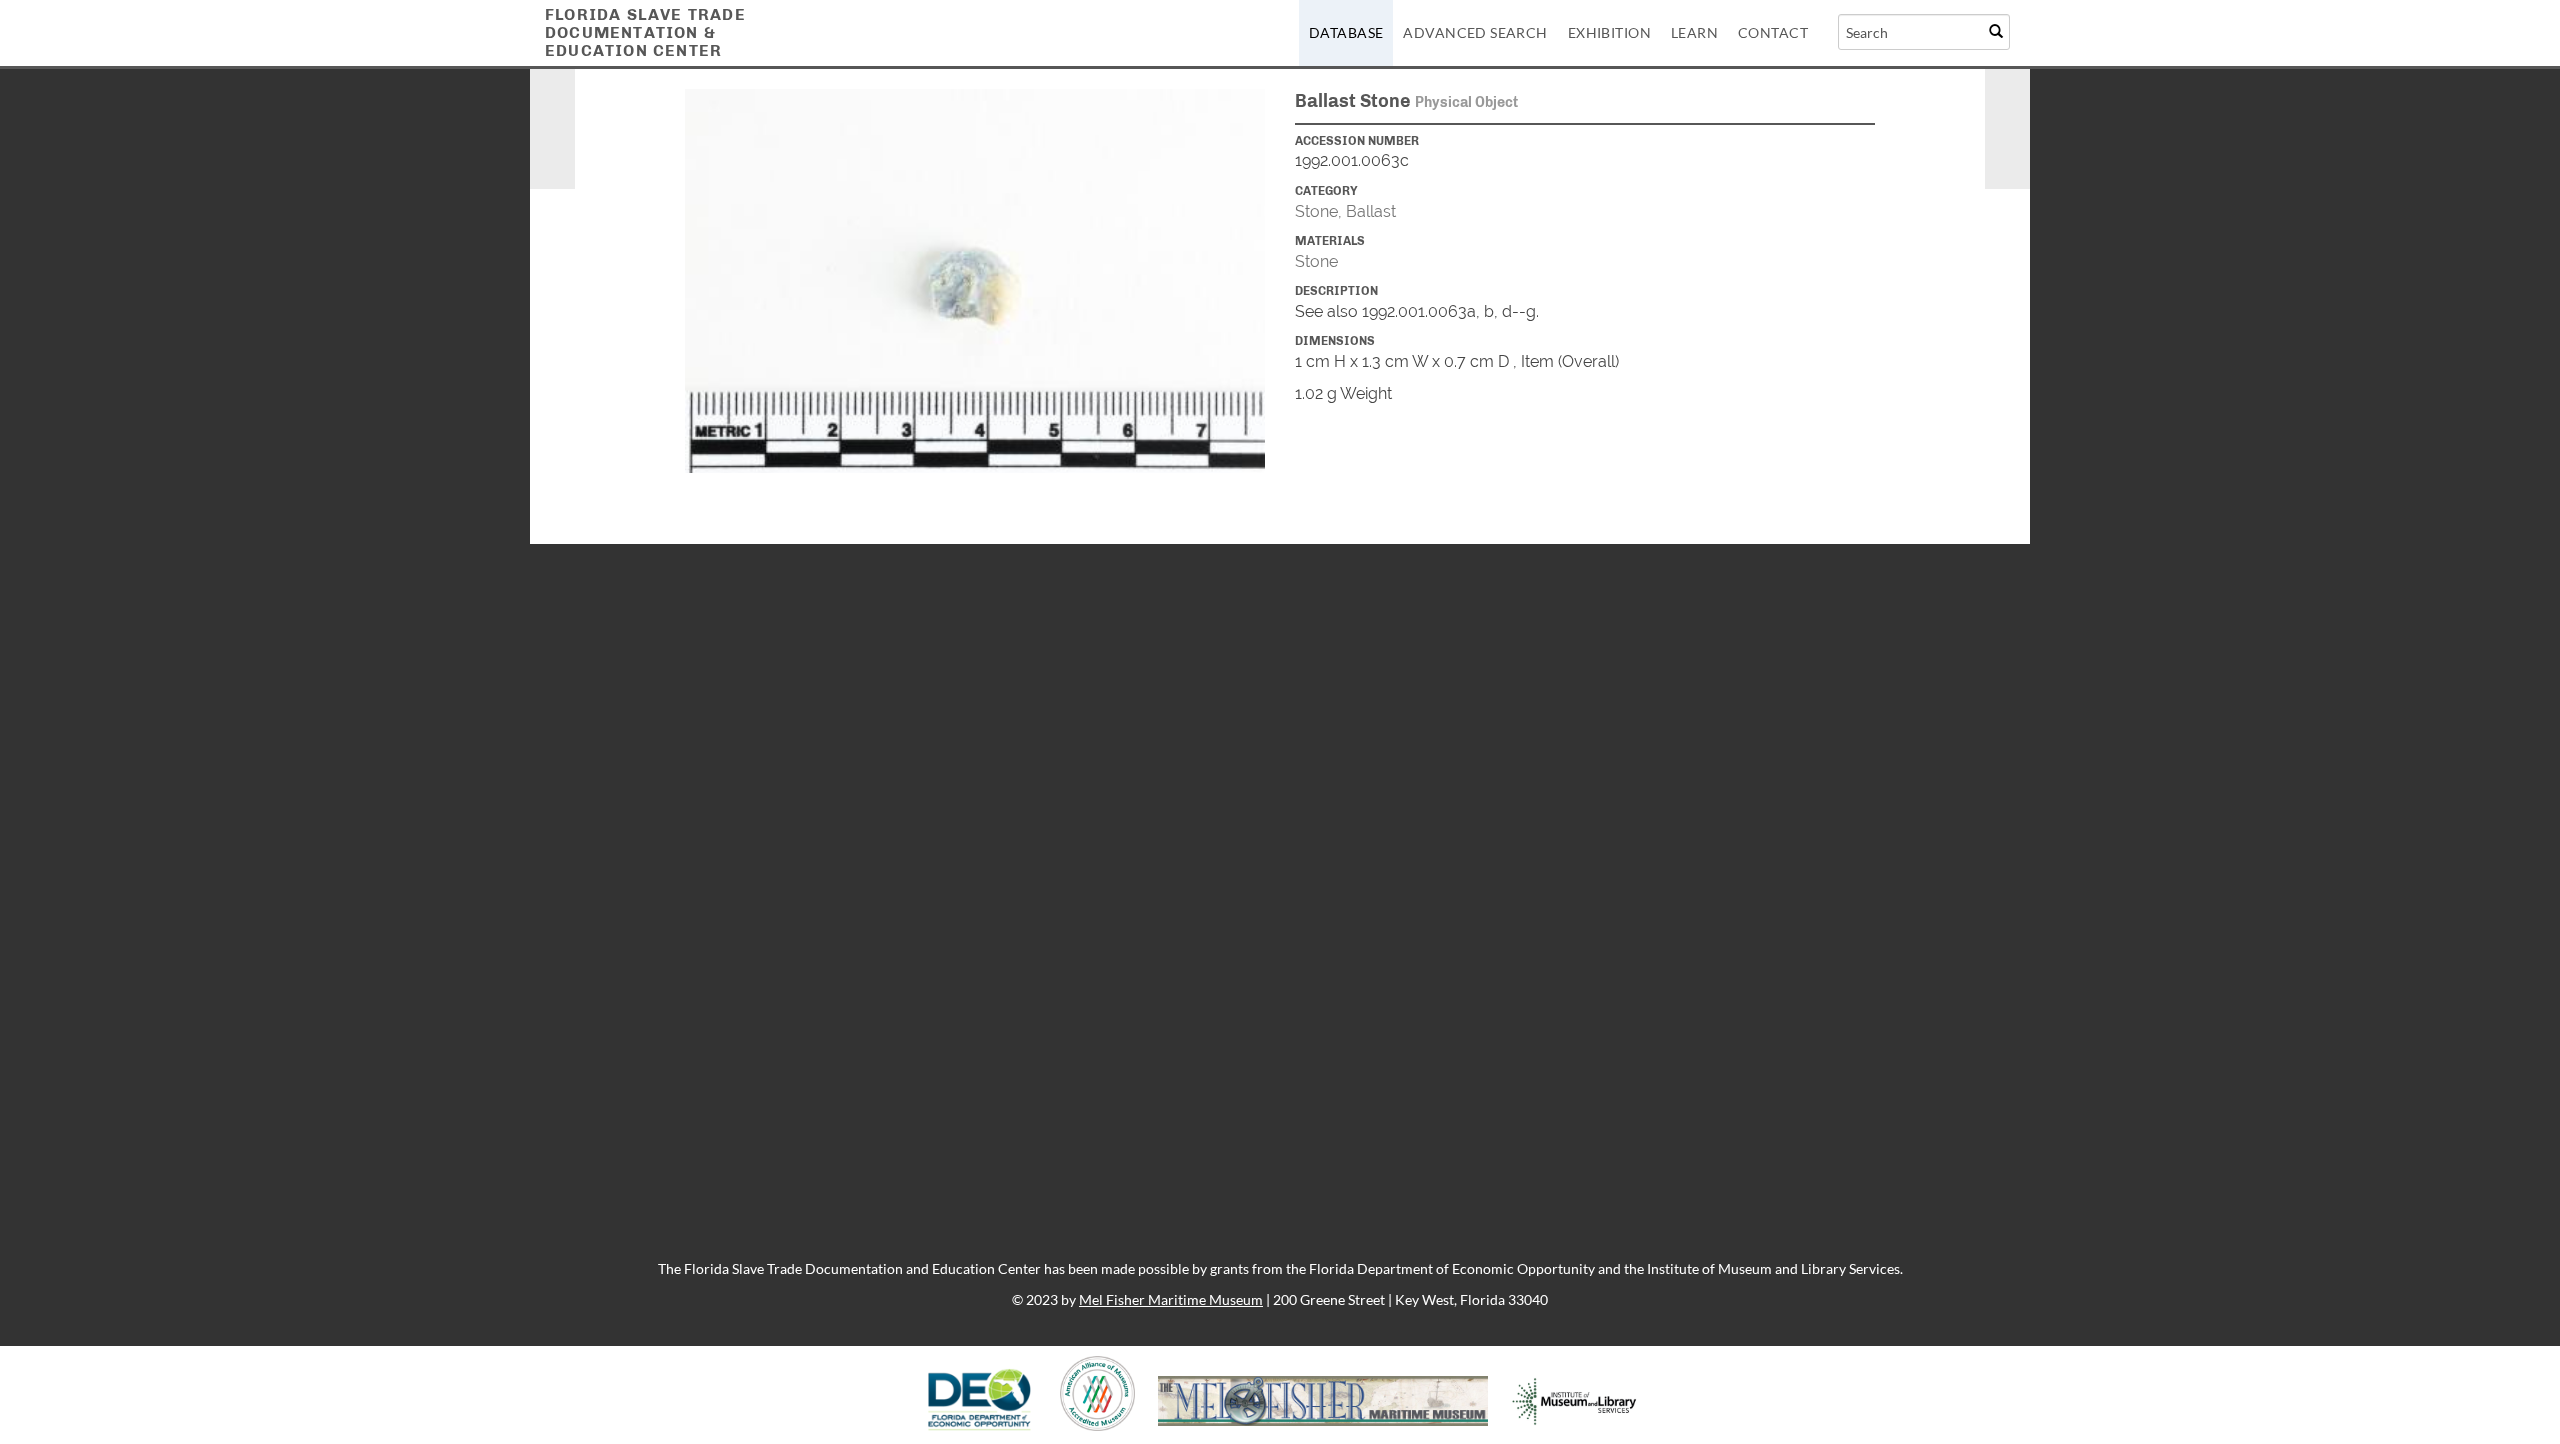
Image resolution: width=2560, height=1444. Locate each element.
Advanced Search (1475, 32)
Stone (1316, 261)
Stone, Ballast (1345, 211)
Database (1346, 32)
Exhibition (1609, 32)
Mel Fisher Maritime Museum (1171, 1299)
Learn (1694, 32)
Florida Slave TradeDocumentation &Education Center (645, 32)
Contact (1773, 32)
